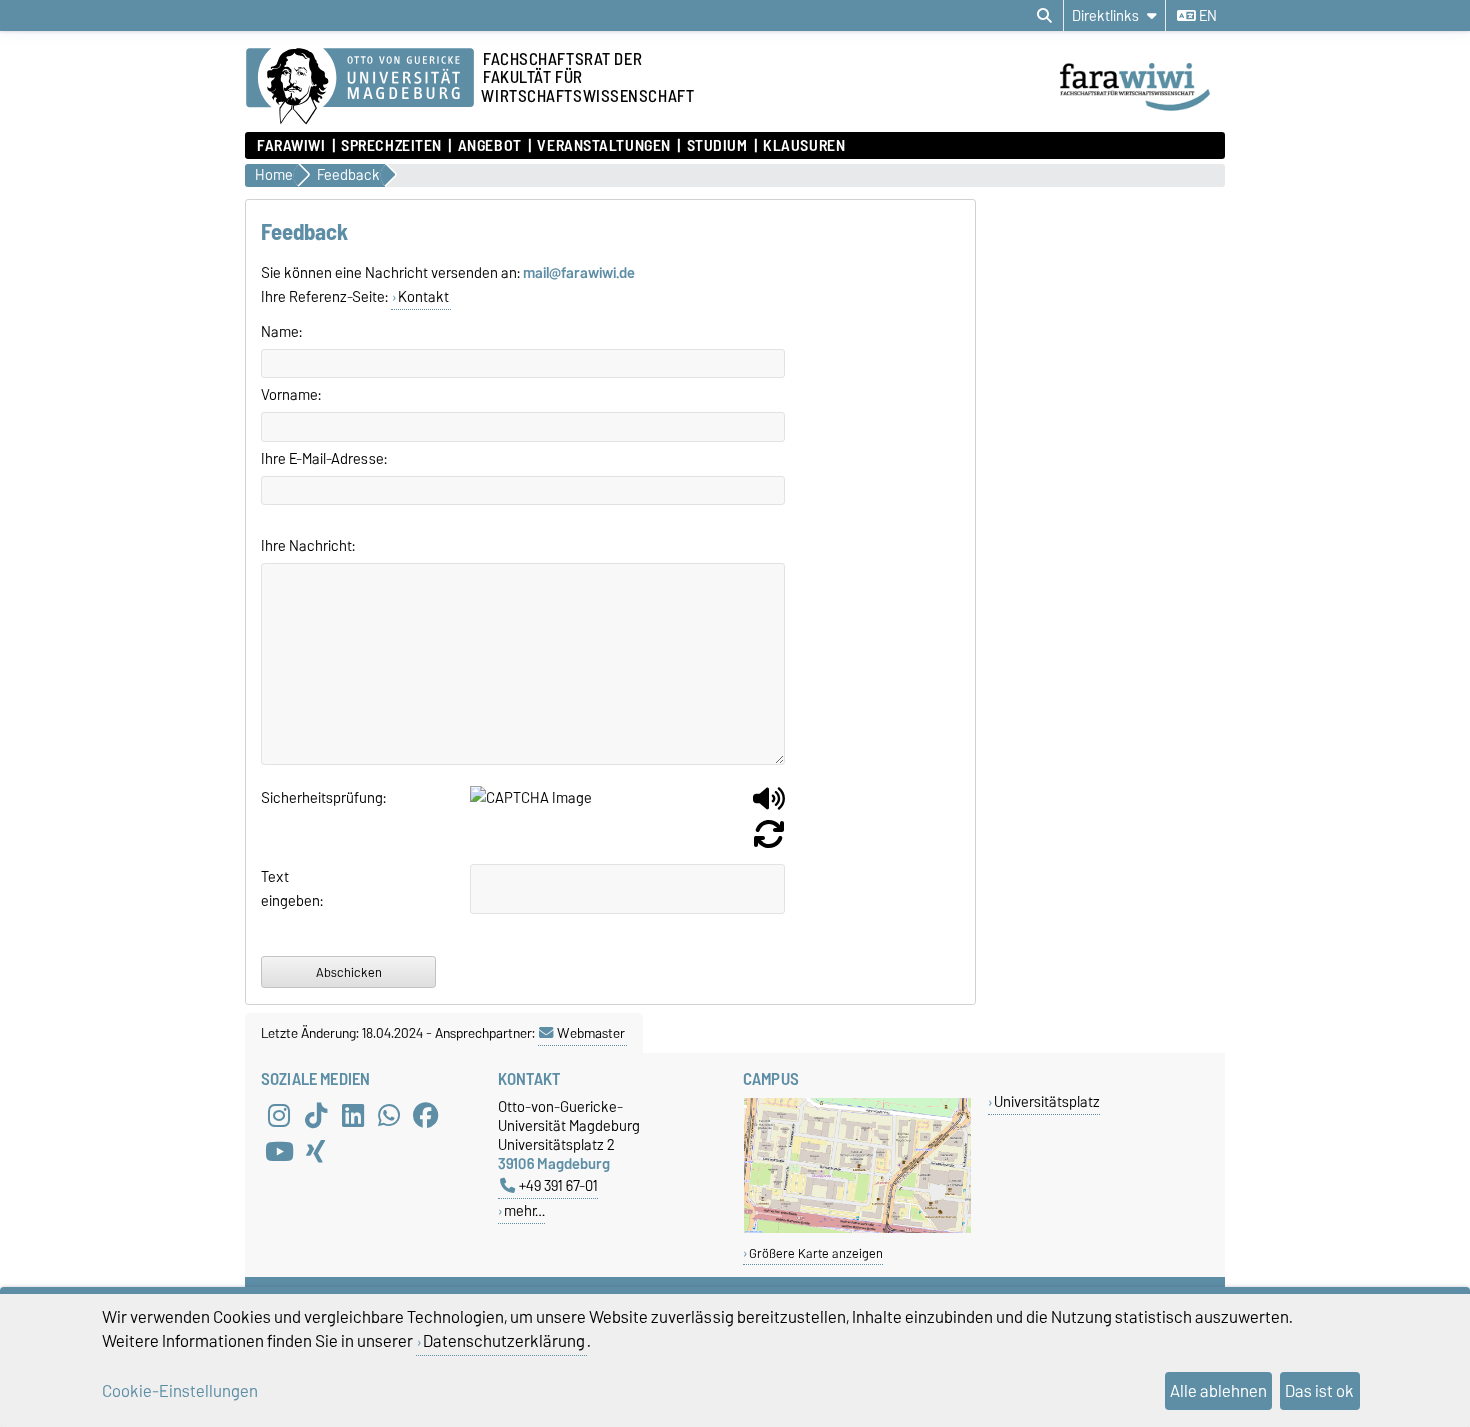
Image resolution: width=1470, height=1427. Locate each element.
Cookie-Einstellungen (180, 1391)
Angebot (489, 146)
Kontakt (423, 297)
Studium (717, 146)
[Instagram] (279, 1115)
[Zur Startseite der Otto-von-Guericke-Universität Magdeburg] (360, 87)
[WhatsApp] (389, 1115)
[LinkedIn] (353, 1115)
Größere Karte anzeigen (816, 1253)
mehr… (524, 1210)
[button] (769, 806)
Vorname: (291, 395)
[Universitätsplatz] (857, 1228)
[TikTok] (316, 1115)
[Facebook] (426, 1115)
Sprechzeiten (391, 146)
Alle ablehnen (1218, 1391)
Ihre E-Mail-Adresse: (324, 459)
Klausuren (804, 146)
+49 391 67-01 (558, 1185)
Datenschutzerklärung (504, 1341)
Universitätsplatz (1047, 1101)
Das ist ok (1319, 1391)
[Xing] (316, 1151)
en (1206, 16)
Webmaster (591, 1033)
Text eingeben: (285, 889)
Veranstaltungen (603, 146)
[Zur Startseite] (1141, 113)
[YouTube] (279, 1151)
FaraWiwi (291, 146)
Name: (281, 332)
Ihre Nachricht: (308, 546)
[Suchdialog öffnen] (1044, 16)
